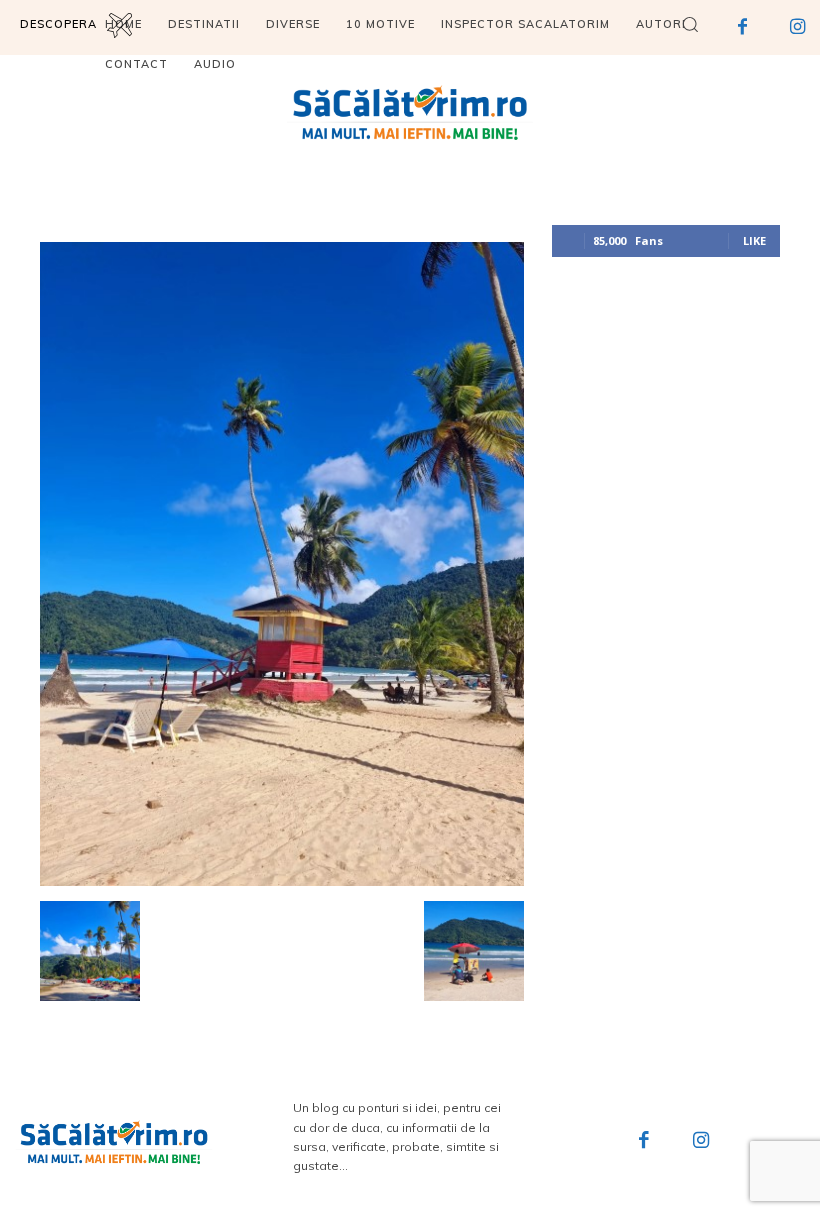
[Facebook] (644, 1142)
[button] (690, 24)
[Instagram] (701, 1142)
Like (754, 240)
